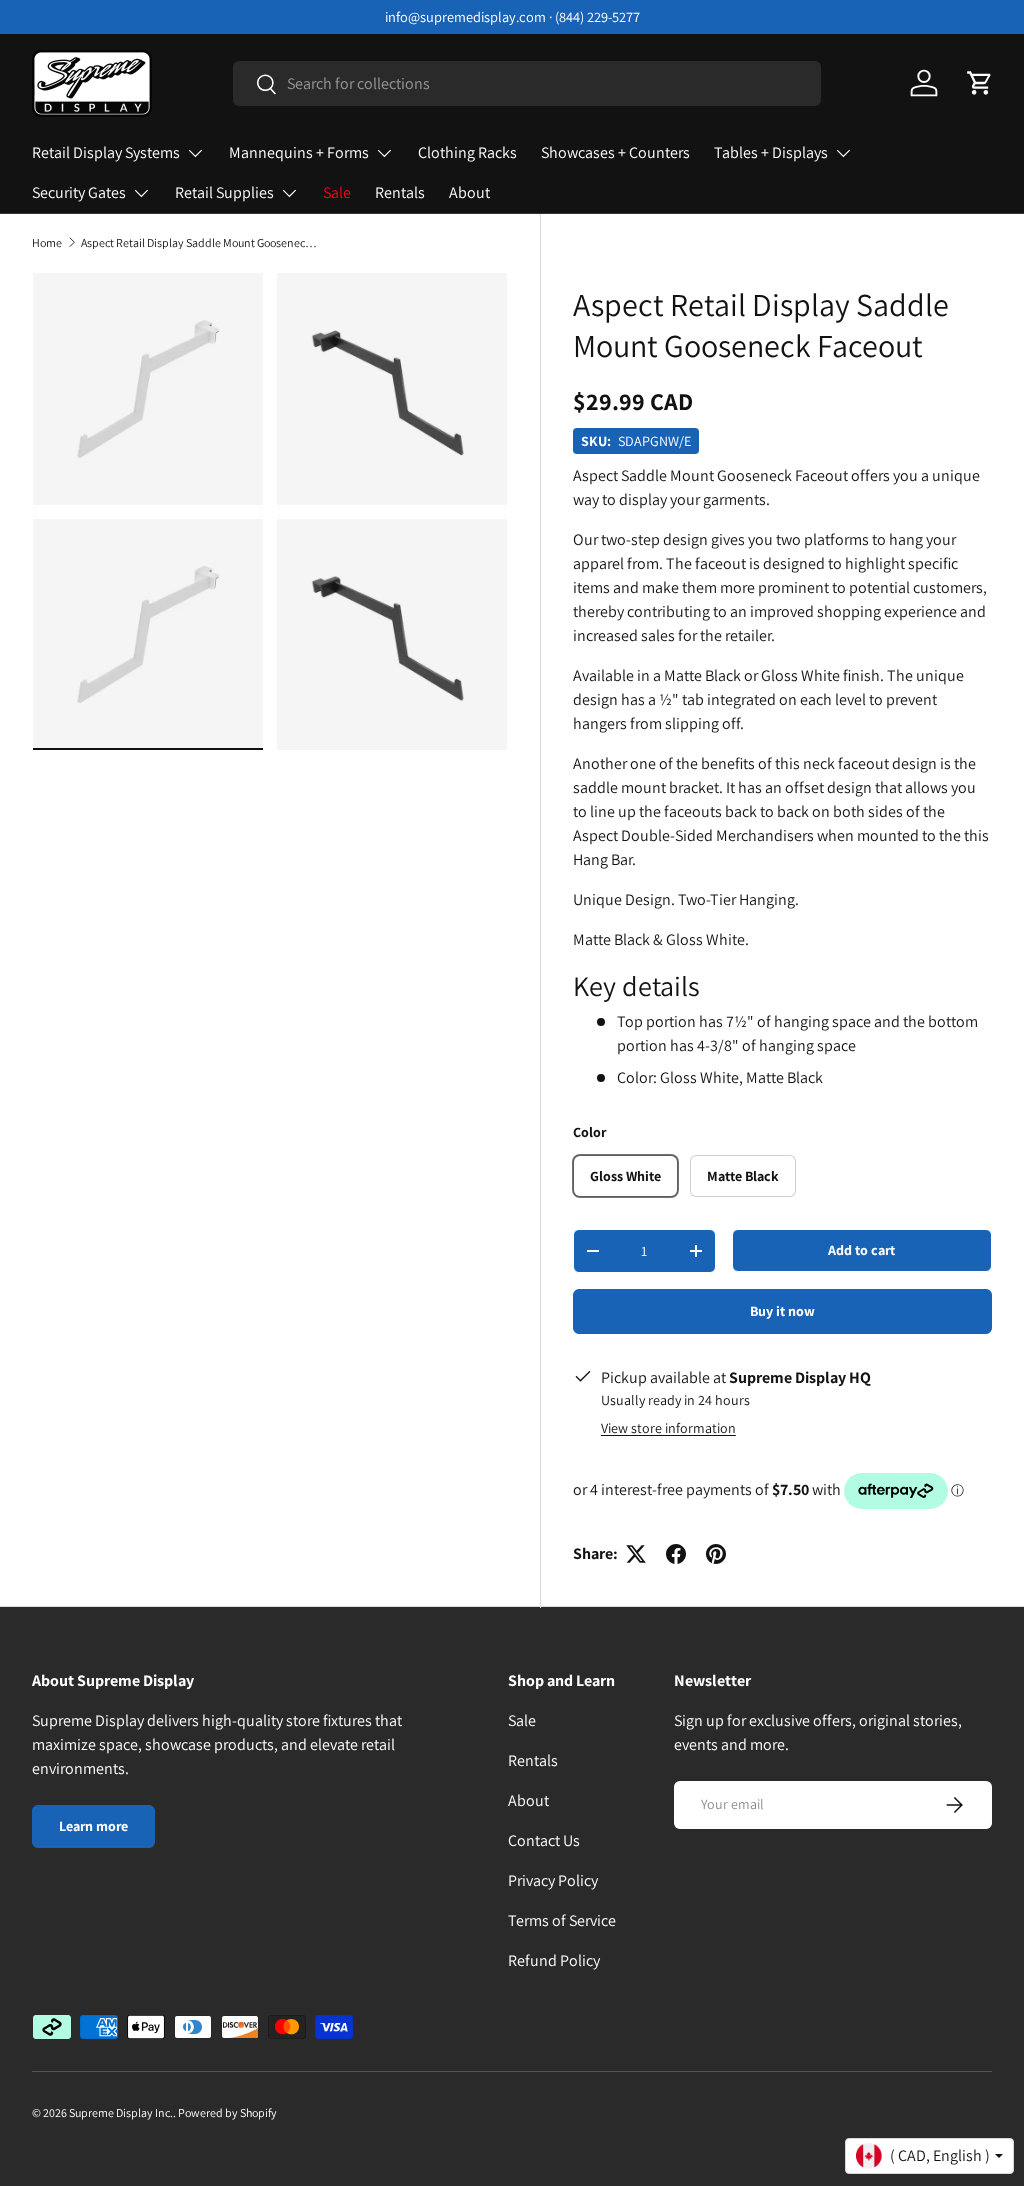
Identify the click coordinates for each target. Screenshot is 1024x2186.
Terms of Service (562, 1920)
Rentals (400, 192)
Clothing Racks (467, 152)
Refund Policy (554, 1960)
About (469, 192)
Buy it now (782, 1311)
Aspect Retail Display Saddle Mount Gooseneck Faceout (201, 243)
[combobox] (527, 83)
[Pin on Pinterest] (716, 1554)
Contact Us (544, 1840)
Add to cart (861, 1250)
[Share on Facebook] (676, 1554)
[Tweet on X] (636, 1554)
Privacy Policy (553, 1880)
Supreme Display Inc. (121, 2112)
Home (47, 243)
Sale (337, 192)
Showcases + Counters (615, 152)
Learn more (93, 1826)
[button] (980, 83)
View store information (668, 1428)
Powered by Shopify (227, 2112)
